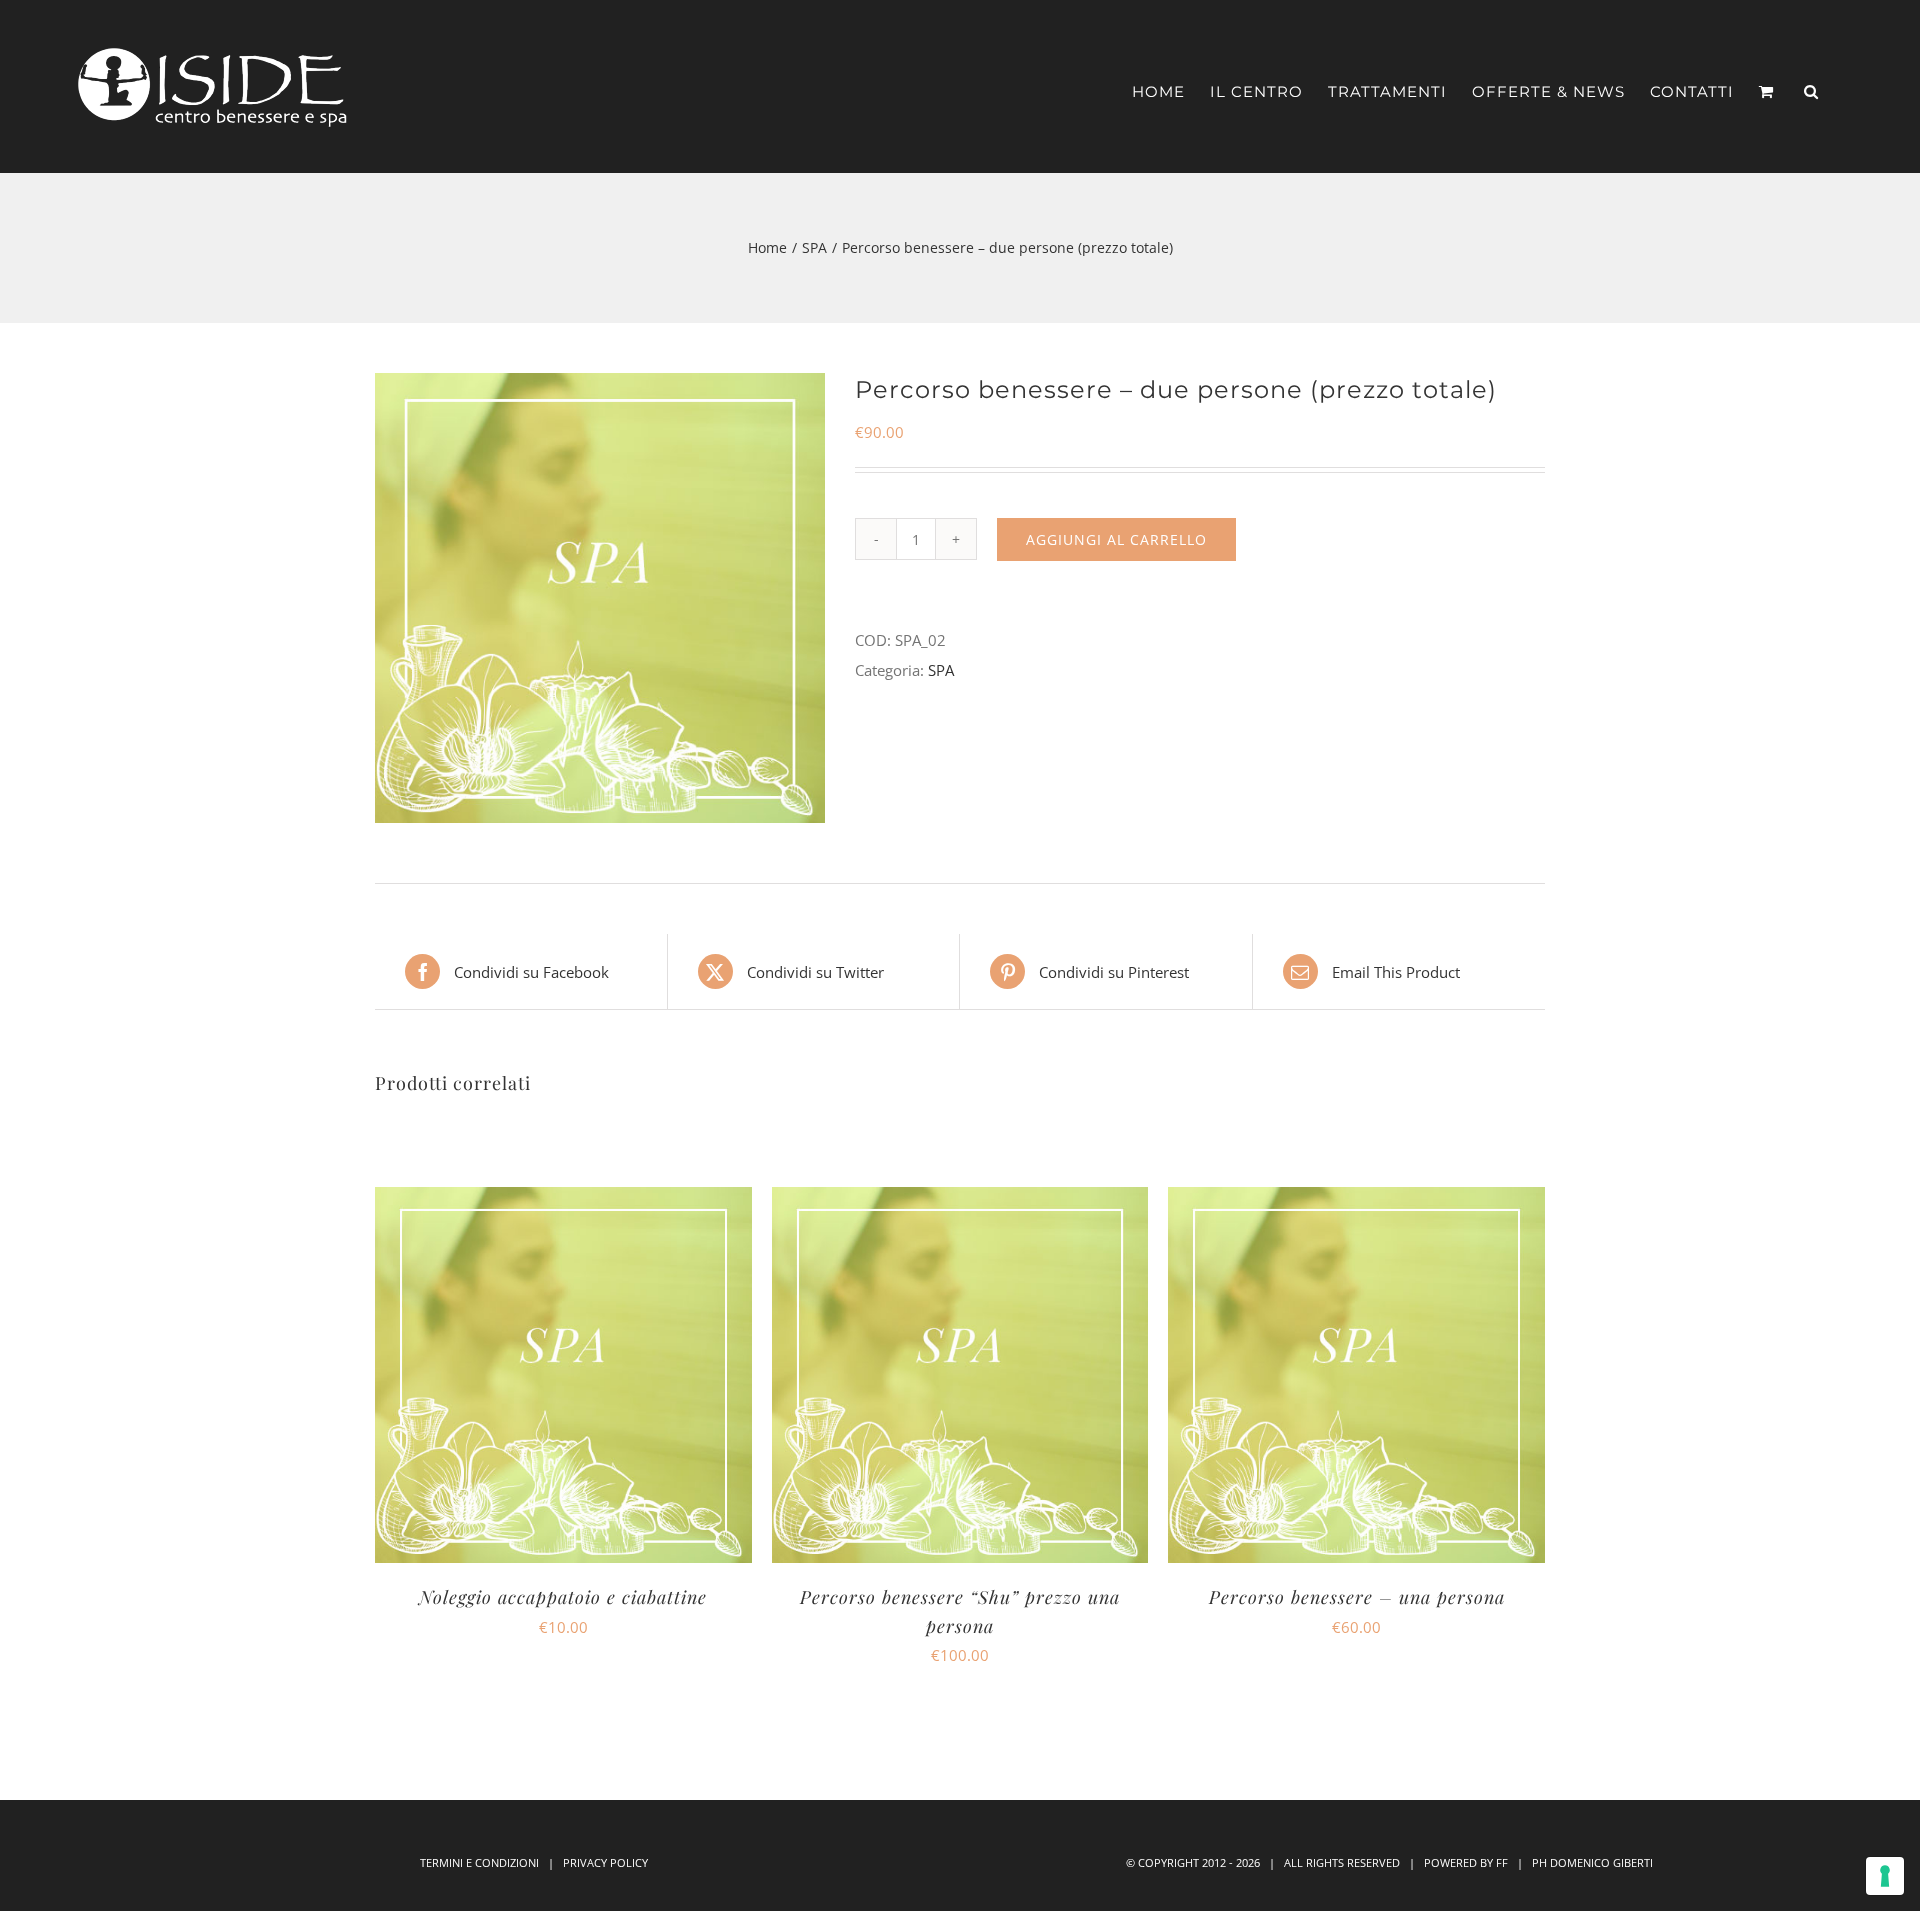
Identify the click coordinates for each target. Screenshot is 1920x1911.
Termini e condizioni (479, 1862)
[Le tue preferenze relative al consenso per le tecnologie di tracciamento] (1885, 1876)
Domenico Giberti (1601, 1862)
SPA (941, 670)
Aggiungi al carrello (1116, 539)
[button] (1811, 82)
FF (1502, 1862)
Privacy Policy (605, 1862)
